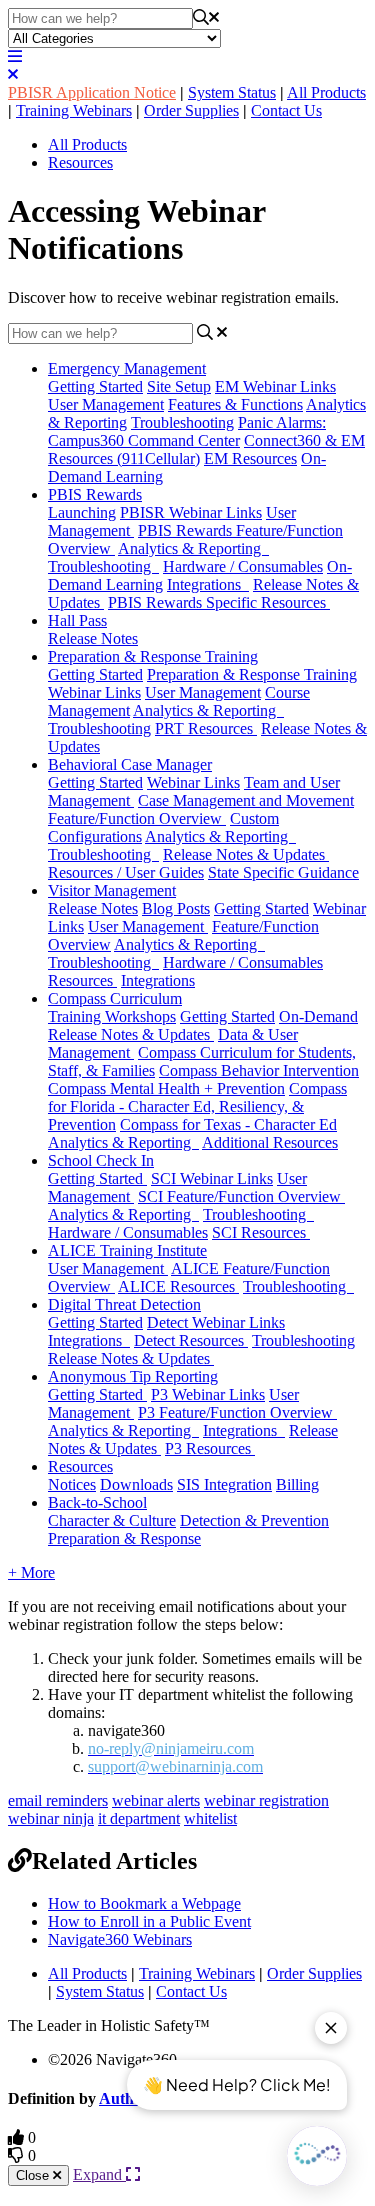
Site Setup (179, 386)
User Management (106, 404)
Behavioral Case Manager (130, 764)
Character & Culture (112, 1520)
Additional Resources (270, 1142)
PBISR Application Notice (92, 92)
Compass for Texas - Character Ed (228, 1124)
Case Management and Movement (246, 800)
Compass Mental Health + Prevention (166, 1088)
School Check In (101, 1160)
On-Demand (318, 1016)
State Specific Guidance (283, 872)
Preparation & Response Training (153, 656)
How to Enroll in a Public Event (149, 1921)
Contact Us (286, 110)
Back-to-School (97, 1502)
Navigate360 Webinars (120, 1939)
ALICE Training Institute (127, 1250)
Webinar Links (193, 782)
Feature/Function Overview (137, 818)
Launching (82, 512)
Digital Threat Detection (124, 1304)
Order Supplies (191, 110)
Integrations (208, 584)
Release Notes (93, 638)
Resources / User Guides (126, 872)
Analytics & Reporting (193, 548)
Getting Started (95, 386)
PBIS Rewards (95, 494)
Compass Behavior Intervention (259, 1070)
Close (34, 2175)
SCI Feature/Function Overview (241, 1196)
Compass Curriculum (115, 998)
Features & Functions (235, 404)
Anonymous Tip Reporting (133, 1376)
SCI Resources (261, 1232)
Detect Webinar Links (216, 1322)
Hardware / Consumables (243, 566)
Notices (72, 1484)
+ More (31, 1572)
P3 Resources (210, 1448)
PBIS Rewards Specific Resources (219, 602)
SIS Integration (224, 1484)
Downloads (136, 1484)
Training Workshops (112, 1016)
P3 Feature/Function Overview (237, 1412)
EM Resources (250, 458)
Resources (80, 162)
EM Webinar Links (275, 386)
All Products (326, 92)
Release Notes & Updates (246, 854)
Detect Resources (191, 1340)
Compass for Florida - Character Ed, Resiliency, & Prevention (197, 1106)
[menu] (15, 56)
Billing (297, 1484)
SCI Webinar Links (212, 1178)
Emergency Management (127, 368)
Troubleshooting (182, 422)
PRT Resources (206, 728)
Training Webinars (74, 110)
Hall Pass (77, 620)
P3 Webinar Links (208, 1394)
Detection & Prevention (254, 1520)
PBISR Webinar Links (191, 512)
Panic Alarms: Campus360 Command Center (187, 431)
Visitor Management (112, 890)
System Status (232, 92)
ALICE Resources (178, 1286)
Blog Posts (176, 908)
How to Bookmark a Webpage (144, 1903)
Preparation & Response (124, 1538)
